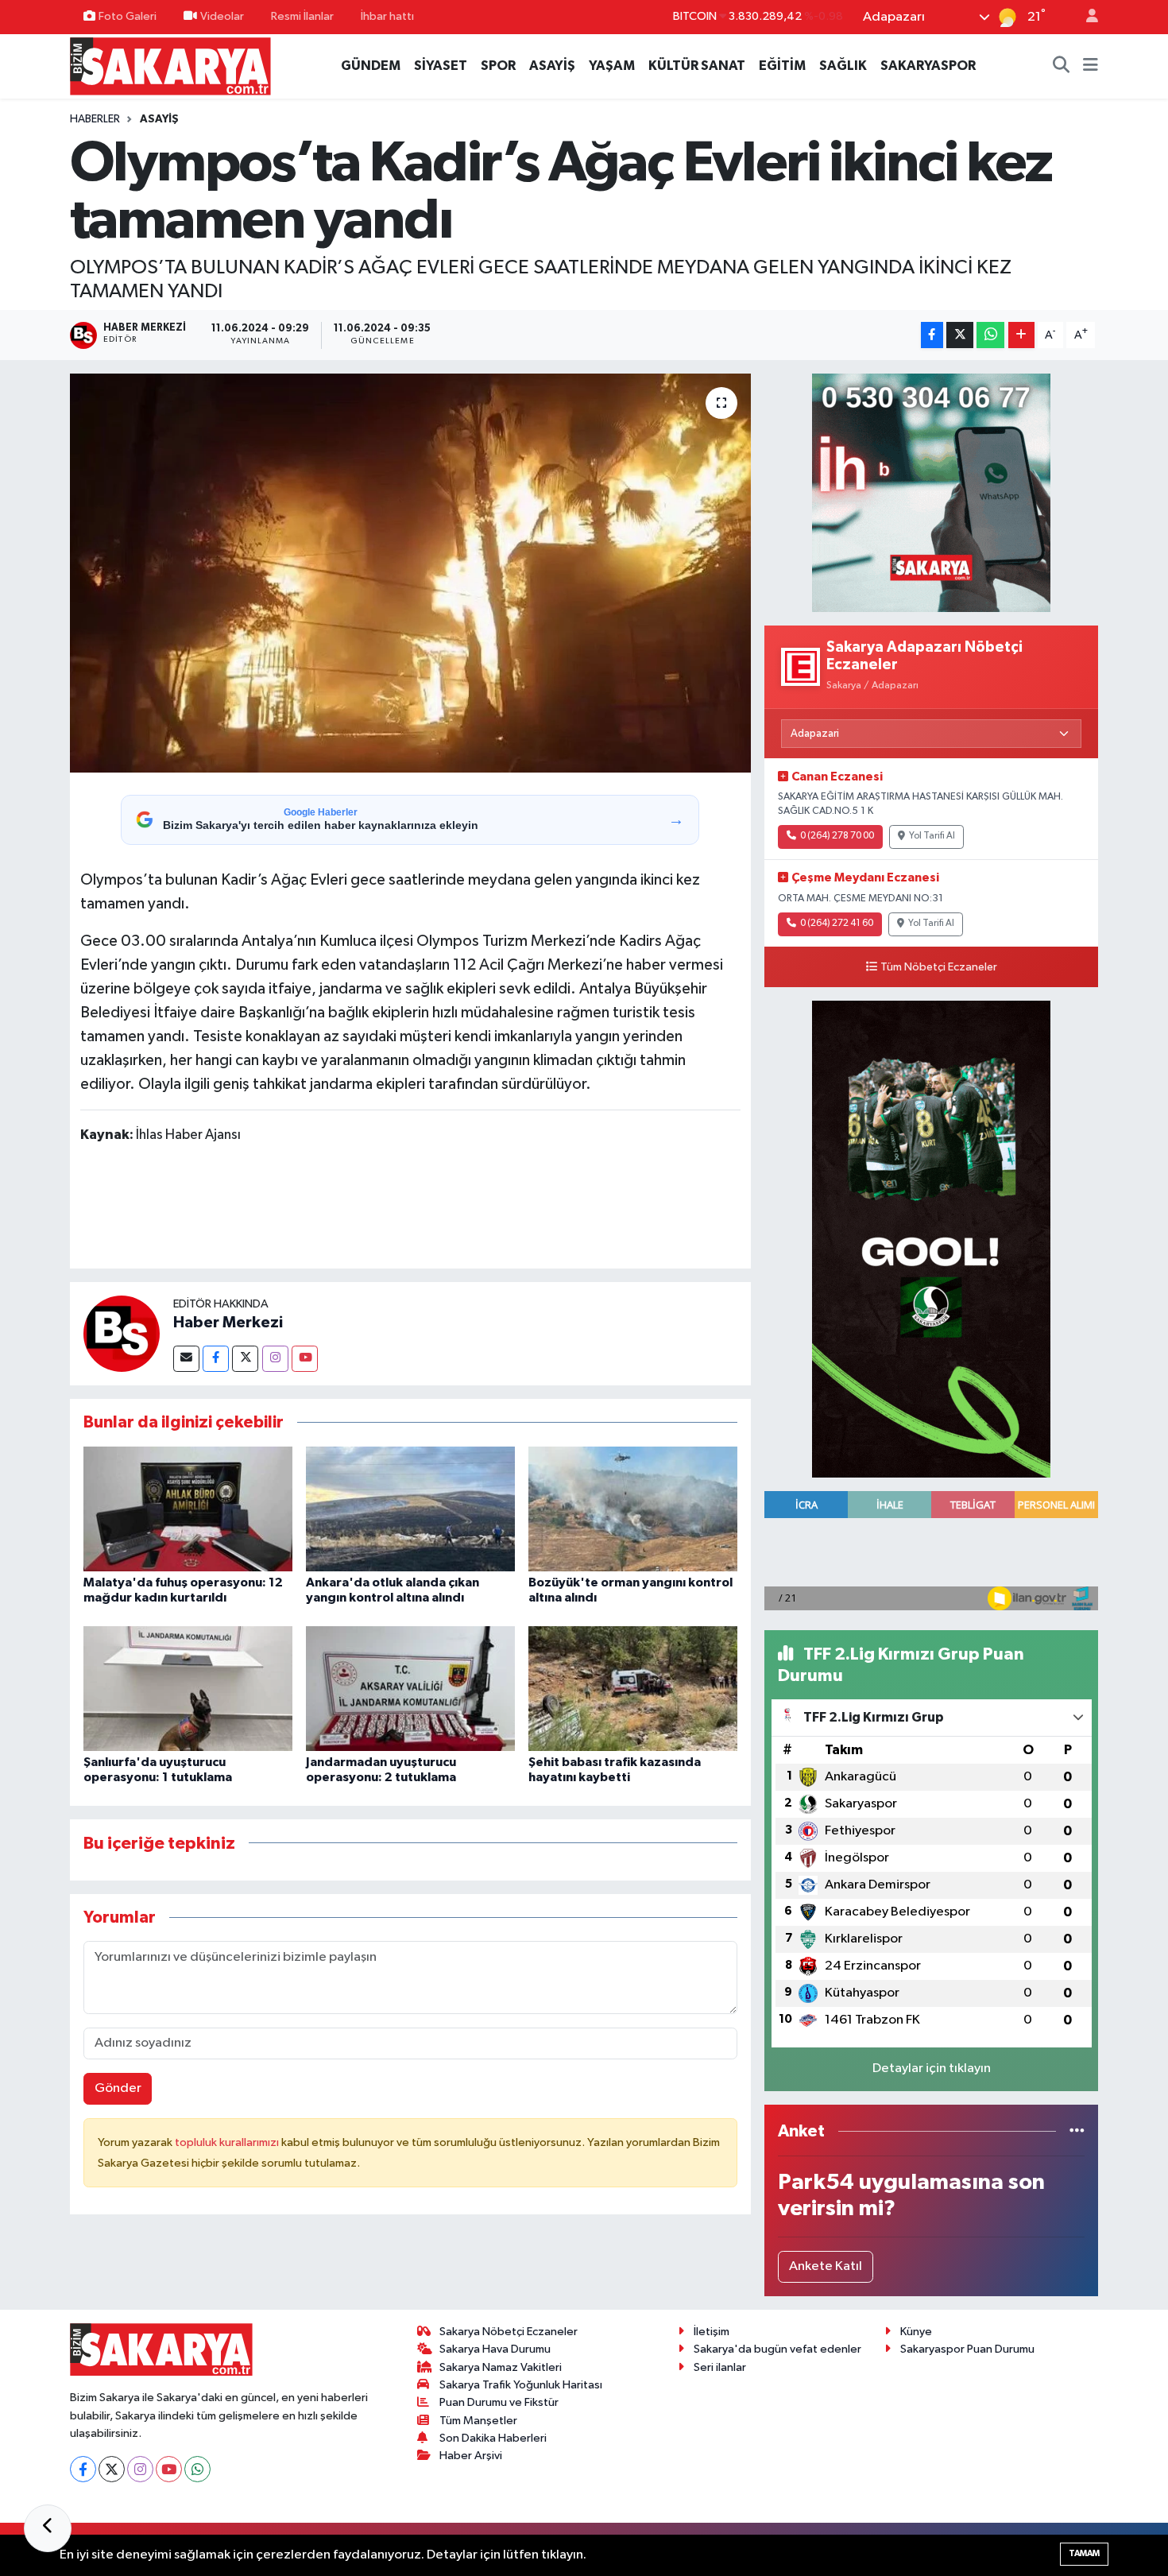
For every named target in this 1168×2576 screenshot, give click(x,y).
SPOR (498, 66)
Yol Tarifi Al (932, 836)
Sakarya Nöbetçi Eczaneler (509, 2332)
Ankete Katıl (826, 2266)
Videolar (222, 16)
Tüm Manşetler (478, 2421)
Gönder (118, 2088)
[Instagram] (275, 1359)
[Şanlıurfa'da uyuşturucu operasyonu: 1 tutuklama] (188, 1689)
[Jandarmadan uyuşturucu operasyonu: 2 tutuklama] (410, 1689)
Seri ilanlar (720, 2367)
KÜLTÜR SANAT (697, 66)
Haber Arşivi (471, 2456)
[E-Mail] (186, 1359)
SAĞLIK (843, 66)
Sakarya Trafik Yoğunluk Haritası (521, 2385)
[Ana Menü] (1091, 66)
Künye (916, 2332)
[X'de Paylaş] (960, 335)
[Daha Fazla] (1021, 335)
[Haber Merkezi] (122, 1333)
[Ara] (1062, 66)
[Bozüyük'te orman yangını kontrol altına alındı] (633, 1509)
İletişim (712, 2332)
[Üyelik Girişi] (1085, 17)
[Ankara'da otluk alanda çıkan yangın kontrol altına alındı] (410, 1509)
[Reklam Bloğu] (931, 492)
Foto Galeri (128, 16)
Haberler (95, 119)
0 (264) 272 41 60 (837, 924)
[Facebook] (216, 1359)
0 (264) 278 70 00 (837, 836)
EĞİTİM (782, 66)
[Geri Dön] (48, 2528)
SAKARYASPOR (928, 66)
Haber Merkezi (228, 1323)
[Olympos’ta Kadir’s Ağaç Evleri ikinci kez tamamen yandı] (410, 573)
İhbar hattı (387, 16)
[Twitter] (245, 1359)
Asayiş (159, 119)
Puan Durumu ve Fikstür (499, 2402)
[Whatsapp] (197, 2469)
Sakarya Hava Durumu (495, 2349)
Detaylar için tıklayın (932, 2069)
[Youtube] (305, 1359)
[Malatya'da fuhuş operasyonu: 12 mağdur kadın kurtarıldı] (188, 1509)
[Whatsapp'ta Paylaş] (990, 335)
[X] (112, 2469)
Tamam (1084, 2553)
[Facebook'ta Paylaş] (932, 335)
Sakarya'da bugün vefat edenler (777, 2349)
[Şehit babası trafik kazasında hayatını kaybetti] (633, 1689)
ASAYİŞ (552, 66)
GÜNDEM (371, 66)
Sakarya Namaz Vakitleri (501, 2367)
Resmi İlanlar (302, 16)
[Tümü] (1077, 2131)
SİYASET (441, 66)
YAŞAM (612, 66)
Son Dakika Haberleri (493, 2438)
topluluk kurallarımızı (228, 2142)
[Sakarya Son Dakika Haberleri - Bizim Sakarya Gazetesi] (170, 66)
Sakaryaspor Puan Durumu (967, 2349)
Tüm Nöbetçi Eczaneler (939, 967)
